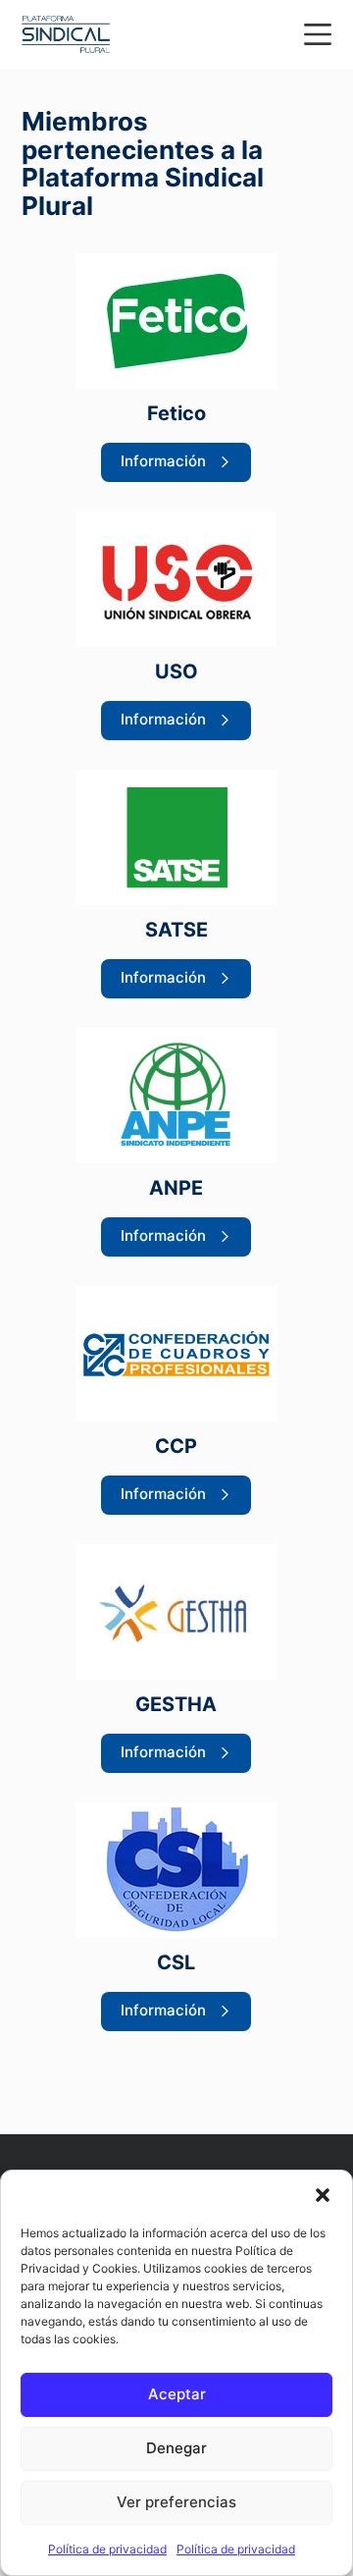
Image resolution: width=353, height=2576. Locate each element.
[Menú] (318, 34)
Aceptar (177, 2394)
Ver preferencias (176, 2502)
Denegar (176, 2448)
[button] (323, 2195)
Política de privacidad (107, 2549)
